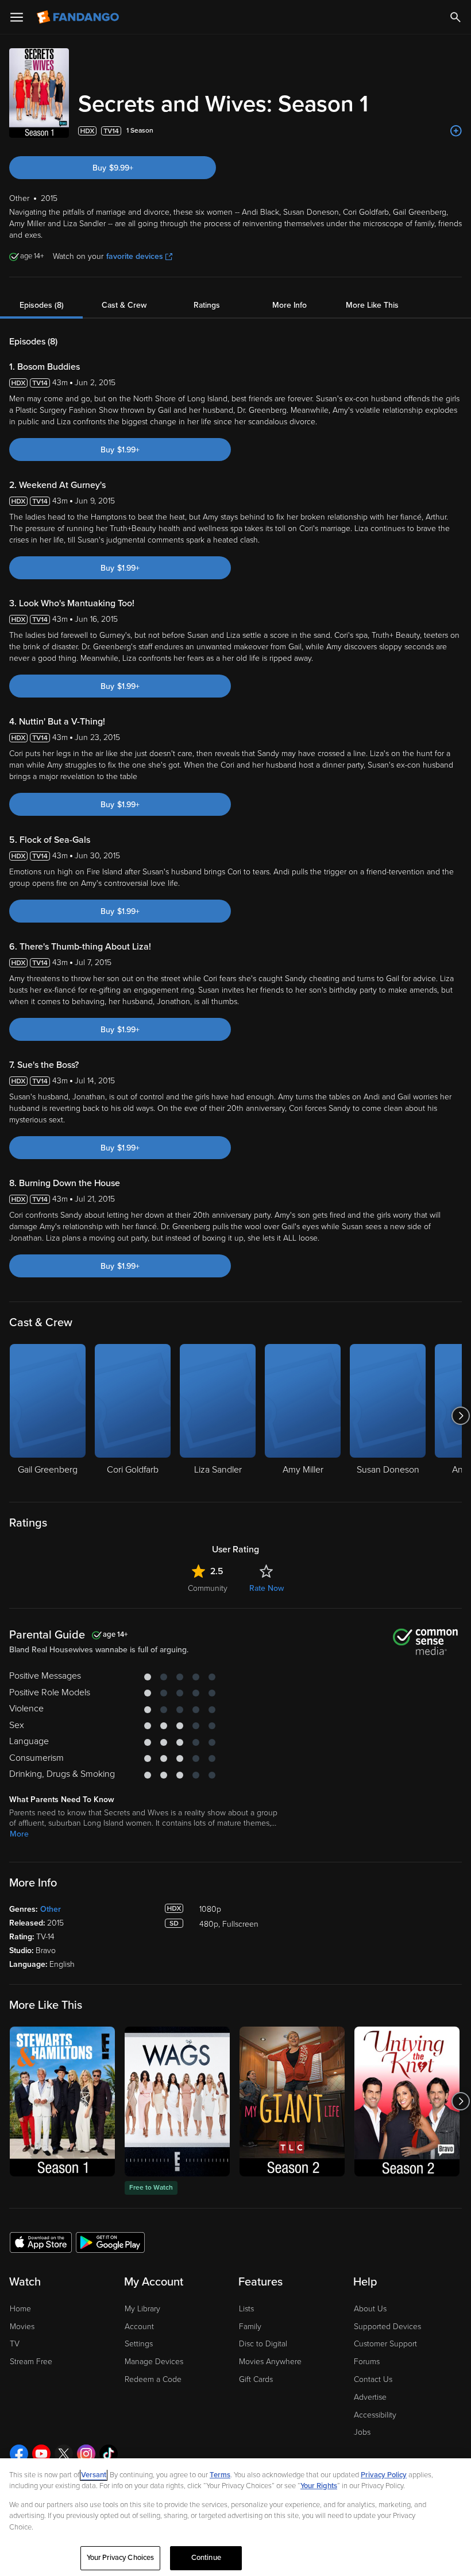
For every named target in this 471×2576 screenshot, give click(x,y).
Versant (94, 2475)
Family (250, 2327)
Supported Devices (387, 2327)
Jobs (362, 2432)
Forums (367, 2362)
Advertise (370, 2397)
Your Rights (319, 2486)
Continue (206, 2558)
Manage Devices (154, 2362)
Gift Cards (256, 2379)
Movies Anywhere (270, 2362)
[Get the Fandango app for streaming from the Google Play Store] (110, 2242)
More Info (289, 305)
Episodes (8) (42, 305)
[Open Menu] (17, 17)
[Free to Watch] (177, 2102)
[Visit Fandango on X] (64, 2454)
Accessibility (375, 2415)
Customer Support (385, 2344)
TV (15, 2344)
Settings (139, 2344)
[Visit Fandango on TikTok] (109, 2454)
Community (208, 1588)
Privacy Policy (384, 2475)
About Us (370, 2309)
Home (20, 2309)
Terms (220, 2475)
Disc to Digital (263, 2344)
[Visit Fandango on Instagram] (86, 2454)
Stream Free (31, 2362)
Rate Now (267, 1588)
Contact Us (373, 2379)
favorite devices (135, 256)
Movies (22, 2327)
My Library (142, 2309)
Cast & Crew (124, 305)
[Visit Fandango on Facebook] (19, 2454)
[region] (235, 2517)
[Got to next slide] (460, 1416)
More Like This (372, 305)
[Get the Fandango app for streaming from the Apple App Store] (41, 2242)
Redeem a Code (153, 2379)
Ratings (207, 305)
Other (51, 1909)
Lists (246, 2309)
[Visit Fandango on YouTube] (41, 2454)
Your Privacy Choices (121, 2558)
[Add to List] (456, 131)
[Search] (455, 17)
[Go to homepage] (79, 17)
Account (139, 2327)
